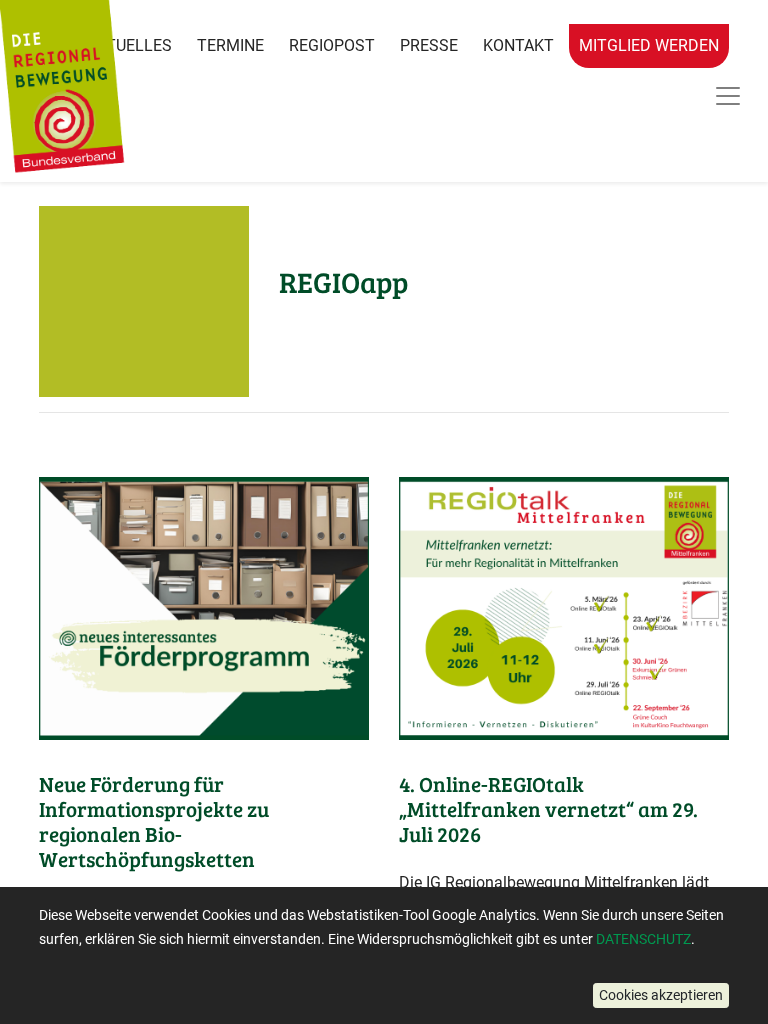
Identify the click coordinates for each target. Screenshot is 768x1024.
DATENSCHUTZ (643, 939)
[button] (661, 995)
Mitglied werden (649, 45)
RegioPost (332, 45)
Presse (429, 45)
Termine (230, 45)
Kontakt (518, 45)
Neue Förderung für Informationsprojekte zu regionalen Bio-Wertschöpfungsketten (154, 821)
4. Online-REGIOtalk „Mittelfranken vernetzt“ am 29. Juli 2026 (548, 809)
